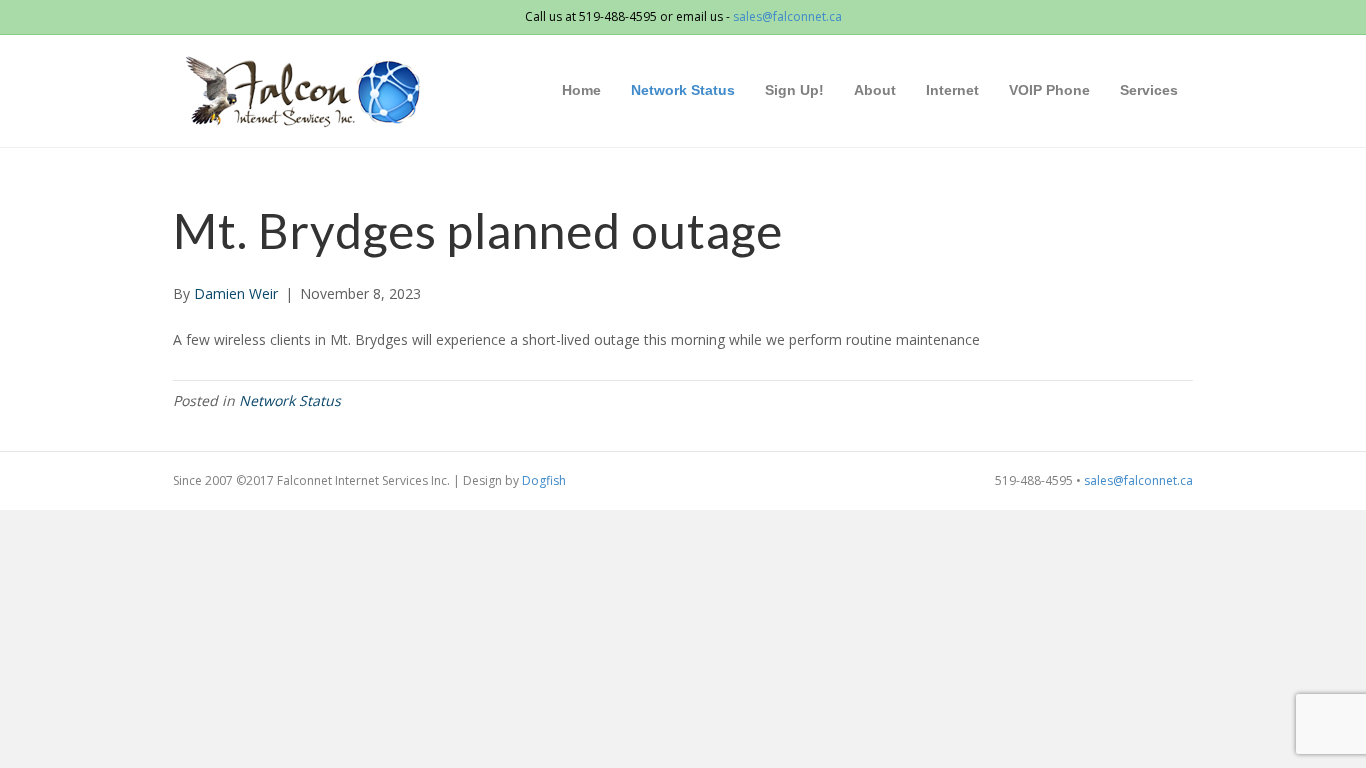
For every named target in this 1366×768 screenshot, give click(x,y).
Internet (952, 90)
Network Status (683, 90)
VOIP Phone (1049, 90)
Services (1149, 90)
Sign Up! (794, 90)
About (875, 90)
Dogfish (544, 480)
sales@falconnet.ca (787, 16)
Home (581, 90)
